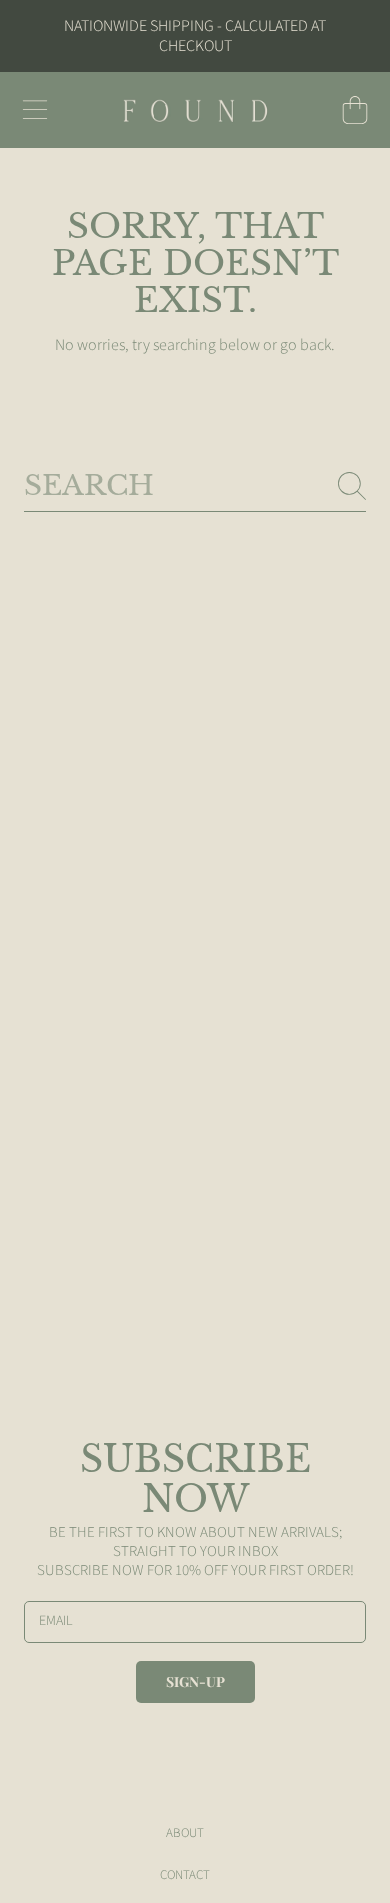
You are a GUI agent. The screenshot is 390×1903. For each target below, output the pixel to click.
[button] (35, 110)
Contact (185, 1875)
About (185, 1833)
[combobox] (195, 485)
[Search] (352, 486)
